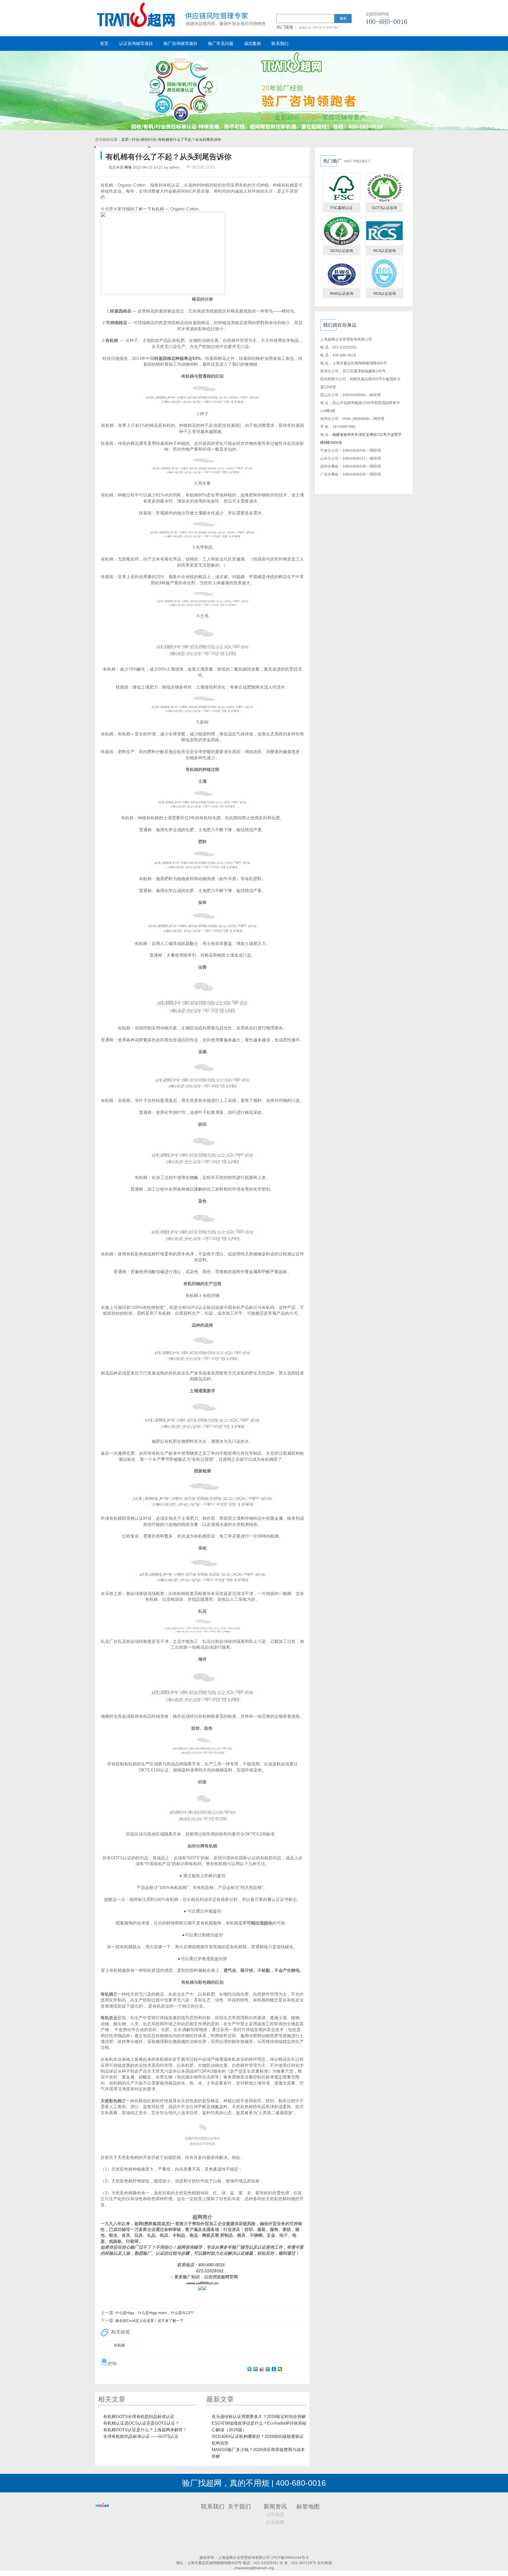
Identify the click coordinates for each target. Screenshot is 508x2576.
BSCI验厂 (334, 28)
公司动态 (275, 2514)
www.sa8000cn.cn (202, 2283)
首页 (104, 44)
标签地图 (308, 2507)
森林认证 (305, 28)
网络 (128, 167)
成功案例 (252, 44)
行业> (137, 139)
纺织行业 (149, 139)
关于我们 (239, 2507)
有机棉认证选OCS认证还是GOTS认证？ (141, 2423)
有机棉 (119, 2345)
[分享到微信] (280, 2369)
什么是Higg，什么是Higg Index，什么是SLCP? (154, 2313)
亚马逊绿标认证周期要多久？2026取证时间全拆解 (259, 2417)
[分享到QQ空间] (256, 2369)
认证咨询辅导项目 (136, 44)
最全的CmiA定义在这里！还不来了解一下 (149, 2321)
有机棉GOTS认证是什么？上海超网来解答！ (145, 2430)
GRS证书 (319, 28)
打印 (112, 2364)
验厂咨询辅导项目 (180, 44)
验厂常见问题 (221, 44)
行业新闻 (275, 2522)
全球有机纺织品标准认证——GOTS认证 (141, 2436)
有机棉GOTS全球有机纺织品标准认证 (139, 2417)
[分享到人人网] (274, 2369)
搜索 (343, 18)
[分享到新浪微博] (262, 2369)
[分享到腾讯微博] (268, 2369)
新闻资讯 (275, 2507)
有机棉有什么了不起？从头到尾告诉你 (190, 139)
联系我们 (280, 44)
